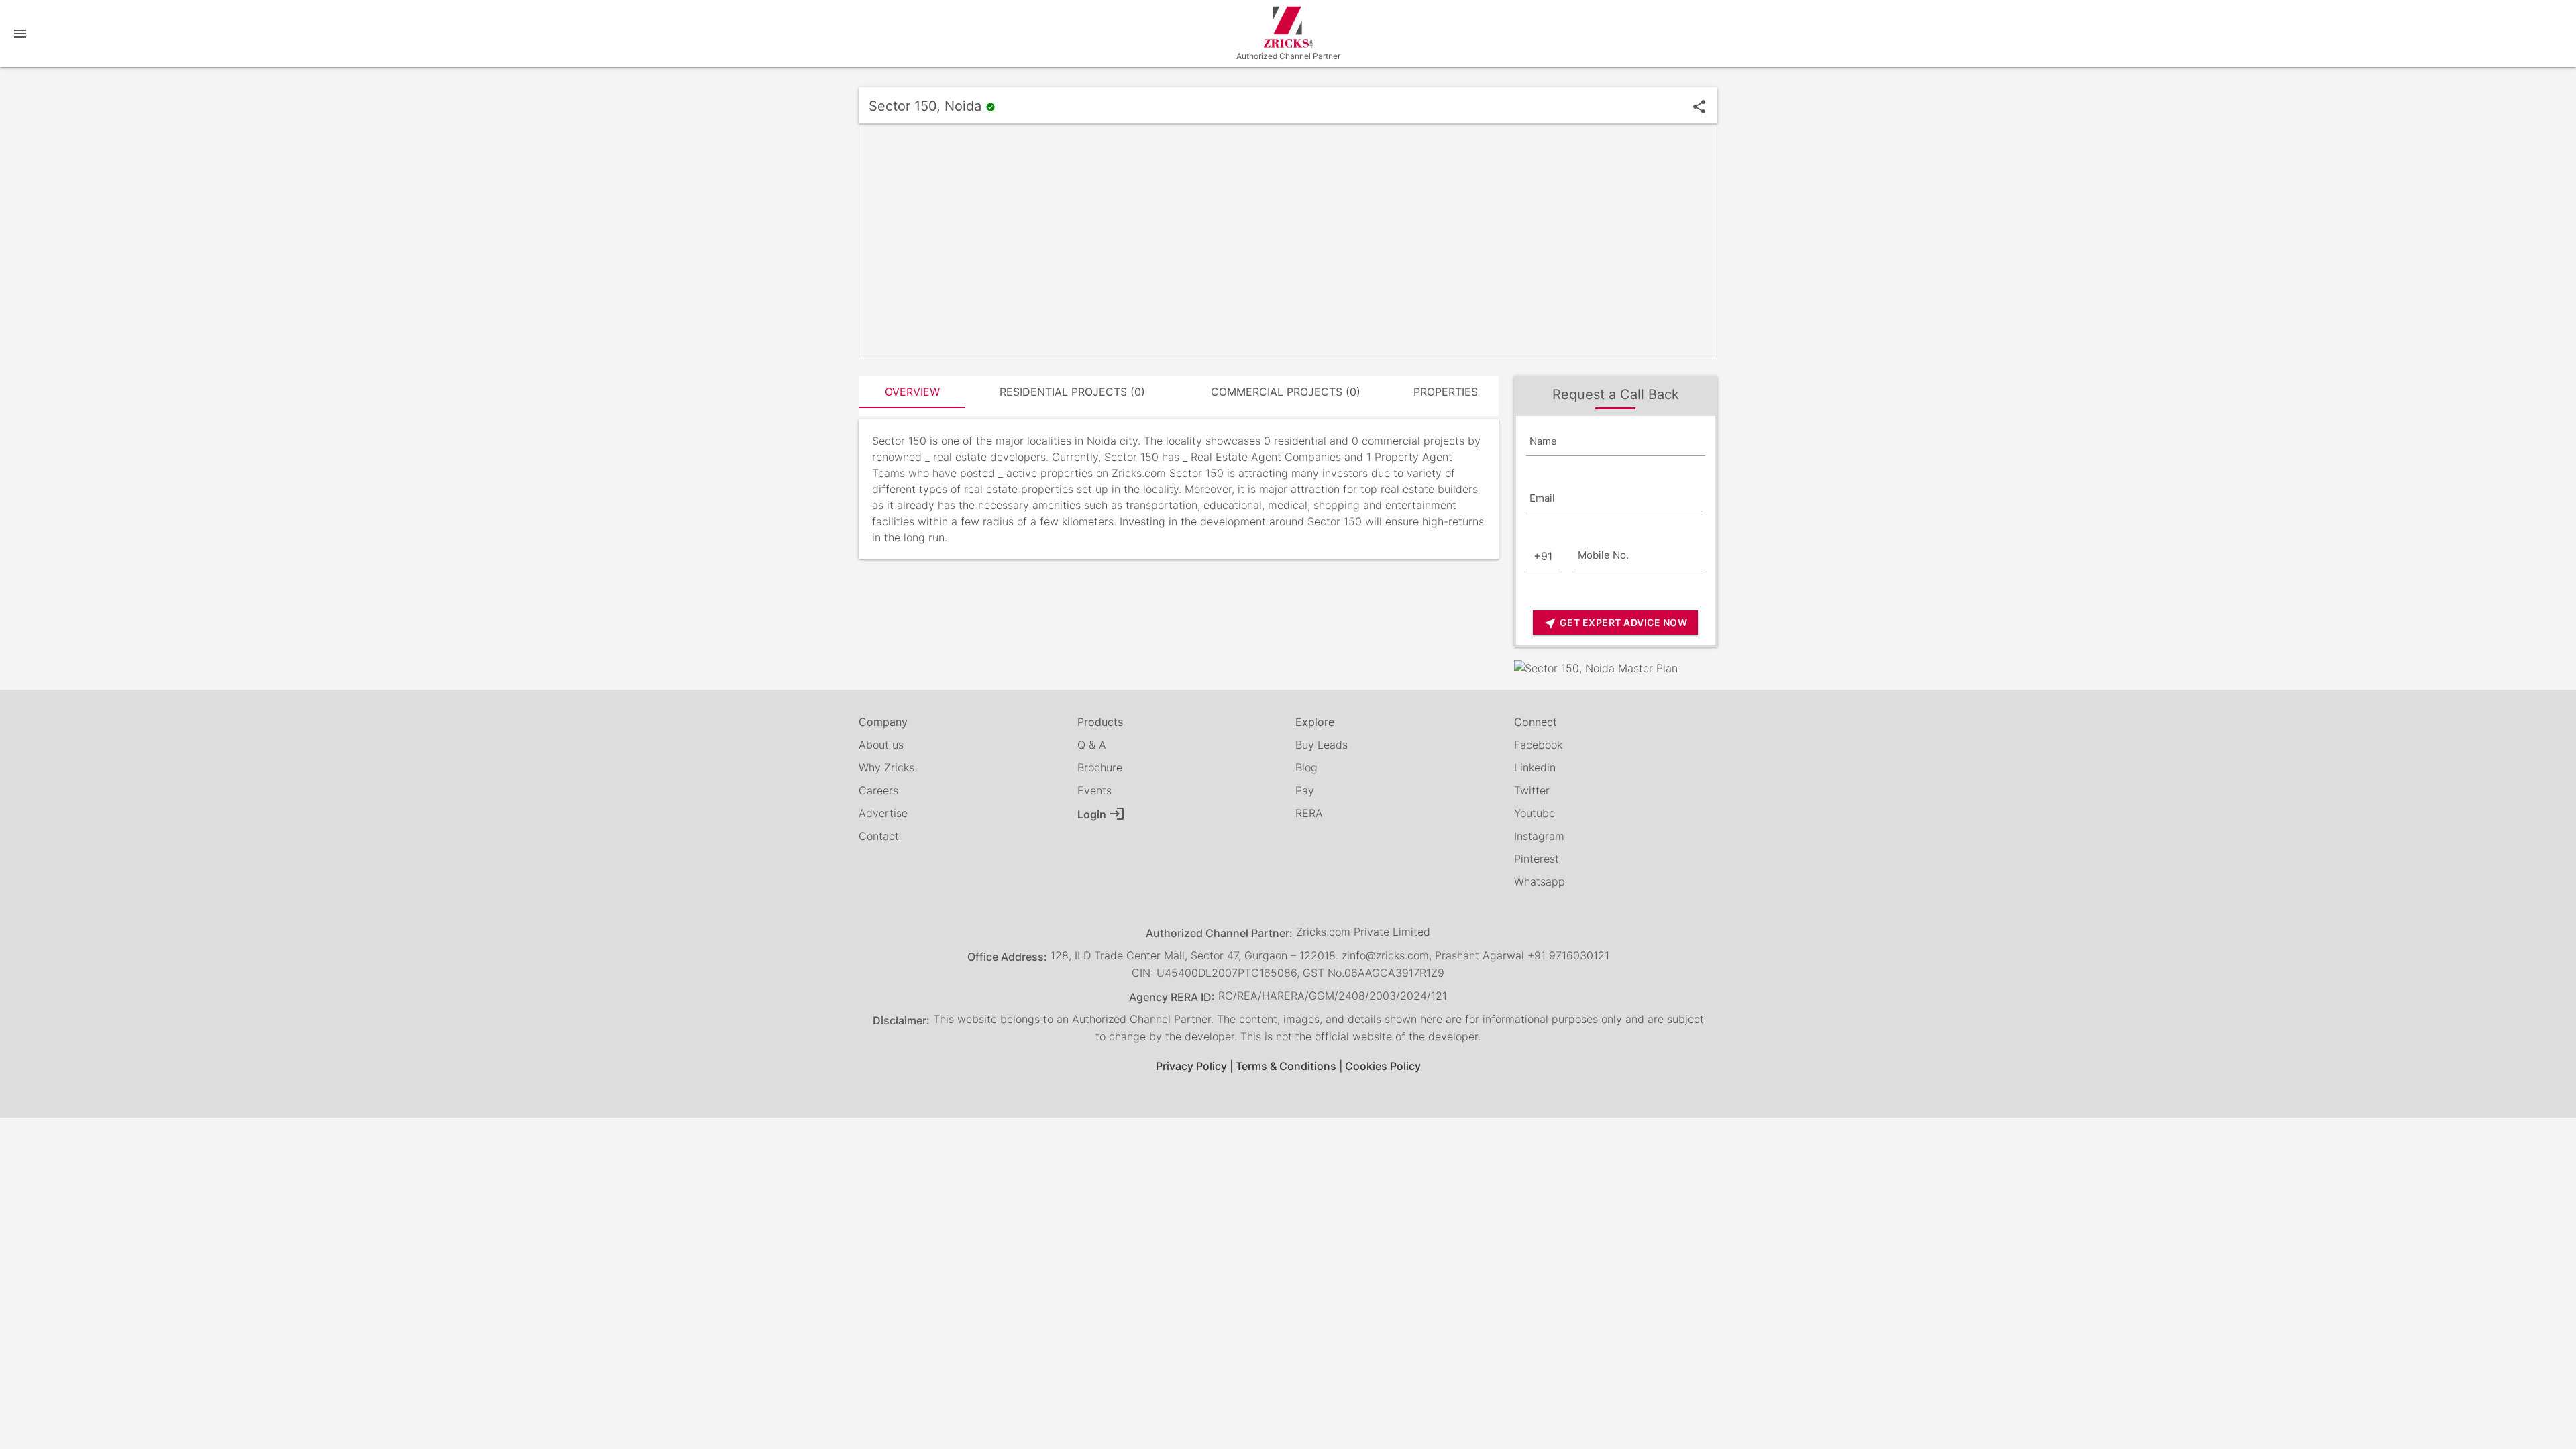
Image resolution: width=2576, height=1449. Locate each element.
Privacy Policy (1191, 1066)
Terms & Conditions (1286, 1066)
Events (1094, 790)
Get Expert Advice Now (1615, 623)
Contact (879, 836)
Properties (1446, 392)
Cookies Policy (1383, 1066)
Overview (912, 392)
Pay (1305, 790)
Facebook (1538, 745)
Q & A (1092, 745)
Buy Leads (1322, 745)
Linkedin (1535, 767)
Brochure (1100, 767)
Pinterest (1537, 859)
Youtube (1535, 813)
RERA (1309, 813)
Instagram (1539, 836)
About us (881, 745)
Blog (1306, 767)
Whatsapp (1540, 881)
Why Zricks (887, 767)
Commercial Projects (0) (1286, 392)
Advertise (883, 813)
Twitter (1532, 790)
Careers (878, 790)
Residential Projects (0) (1072, 392)
